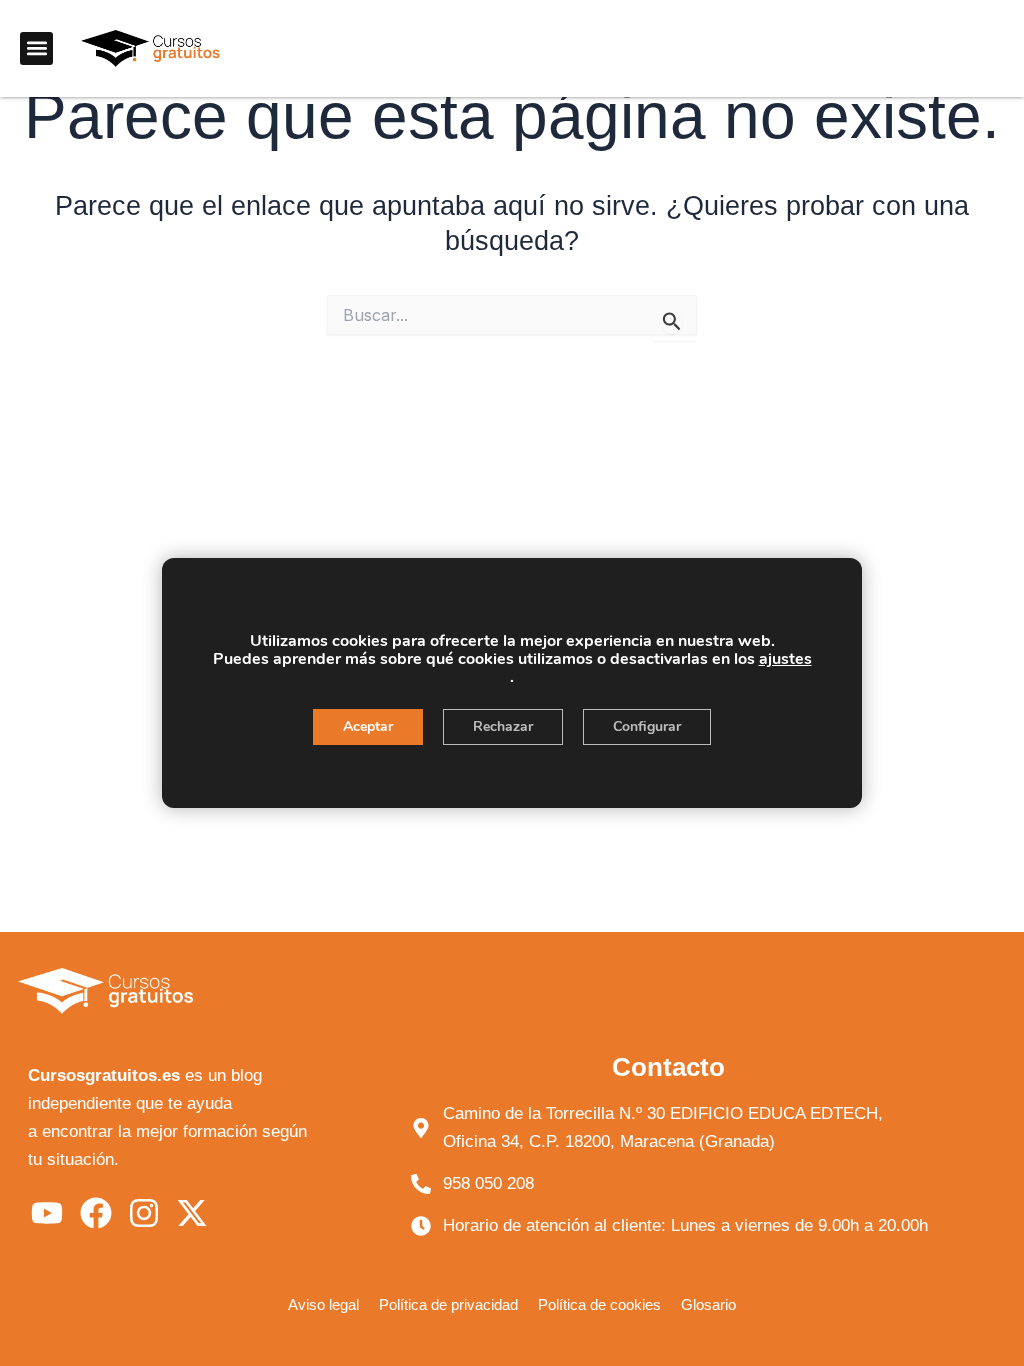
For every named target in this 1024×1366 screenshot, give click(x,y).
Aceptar (368, 726)
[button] (36, 48)
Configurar (647, 726)
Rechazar (503, 726)
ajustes (785, 659)
